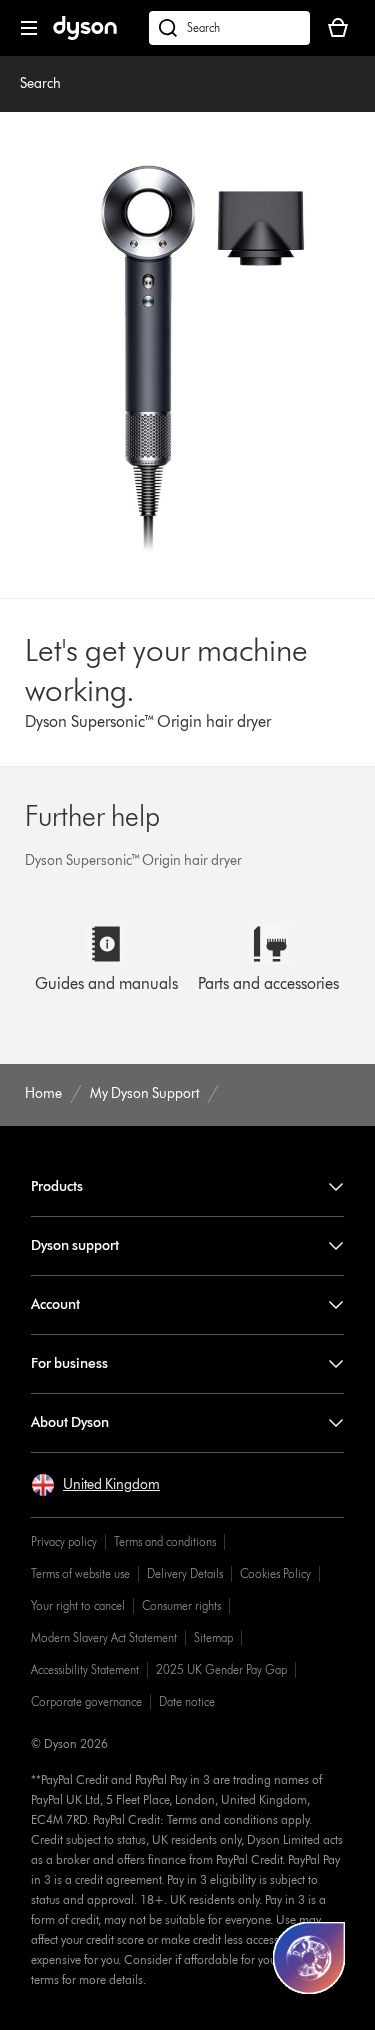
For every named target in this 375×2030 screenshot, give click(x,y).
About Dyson (70, 1422)
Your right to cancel (78, 1605)
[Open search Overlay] (229, 28)
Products (57, 1186)
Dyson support (75, 1245)
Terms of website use (80, 1573)
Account (55, 1304)
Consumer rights (181, 1605)
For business (69, 1363)
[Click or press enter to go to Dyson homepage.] (85, 35)
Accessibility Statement (85, 1669)
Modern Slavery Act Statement (104, 1637)
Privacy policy (64, 1541)
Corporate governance (86, 1701)
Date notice (187, 1701)
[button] (95, 1485)
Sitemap (213, 1637)
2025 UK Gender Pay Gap (221, 1669)
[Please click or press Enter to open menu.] (29, 28)
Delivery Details (185, 1573)
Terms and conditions (165, 1541)
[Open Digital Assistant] (309, 1958)
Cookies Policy (275, 1573)
